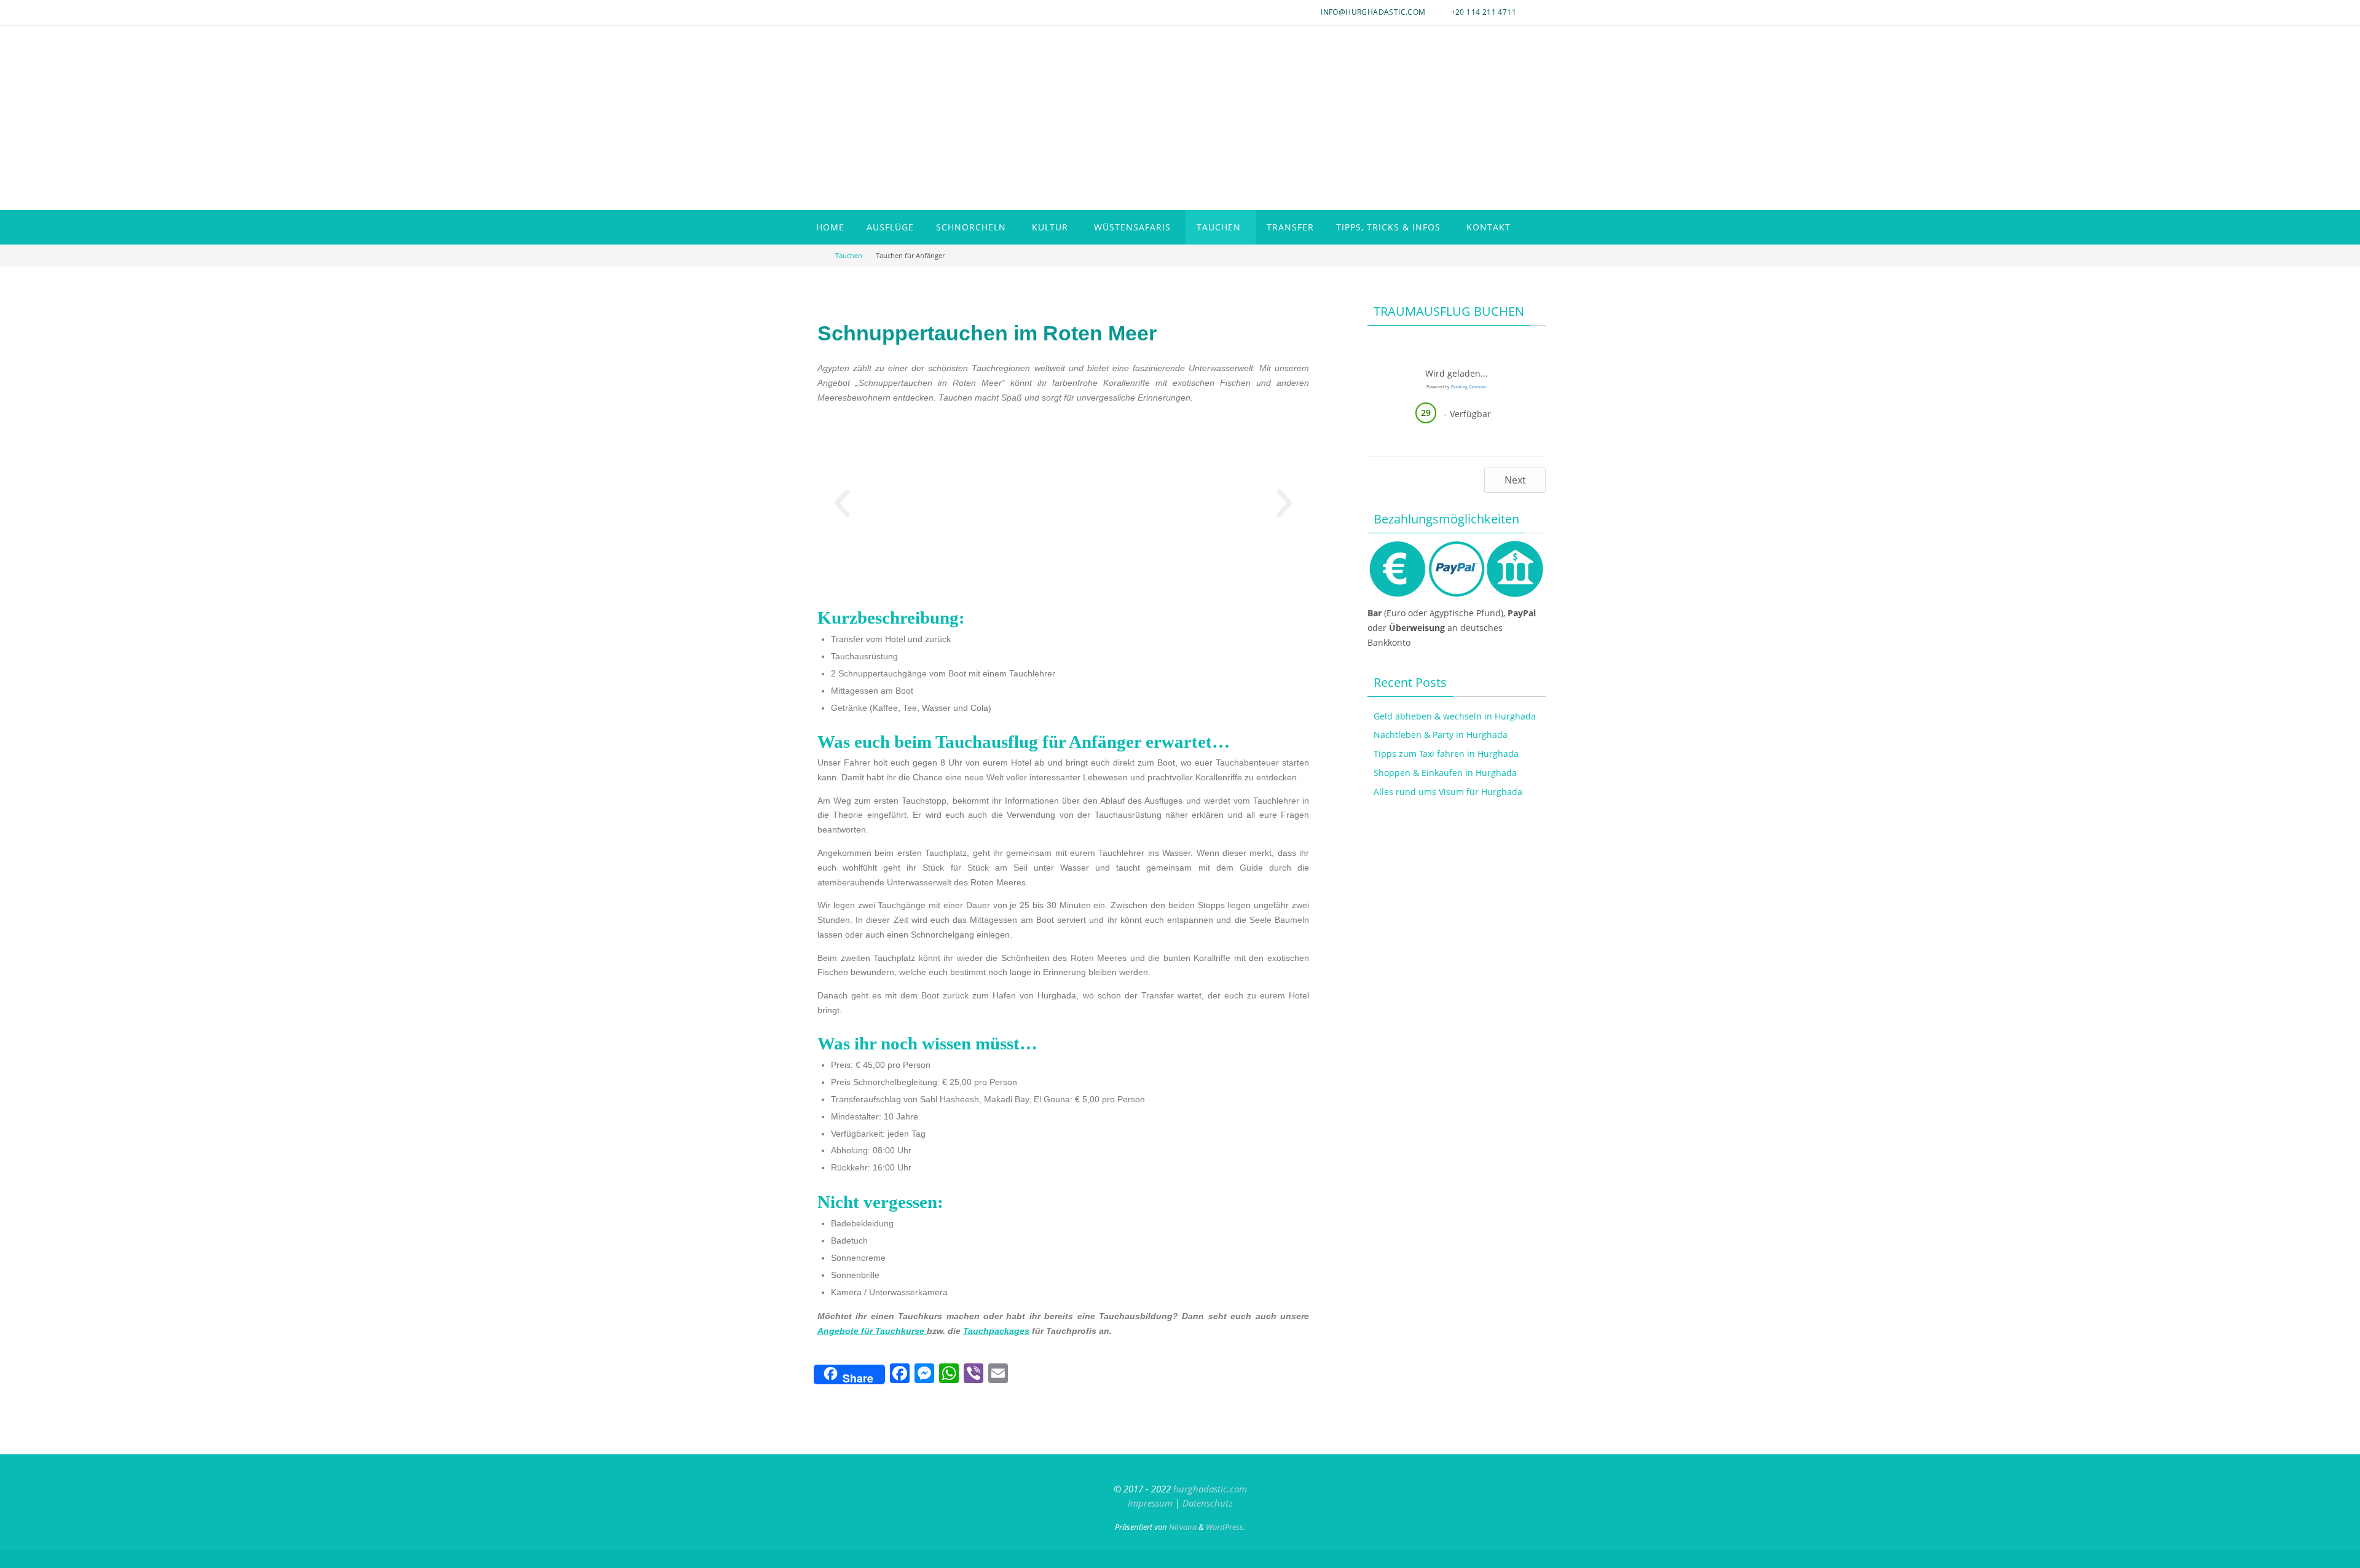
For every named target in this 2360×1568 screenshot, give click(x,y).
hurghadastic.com (1210, 1489)
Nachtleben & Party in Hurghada (1441, 735)
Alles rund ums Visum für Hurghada (1448, 792)
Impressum (1150, 1503)
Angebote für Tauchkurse (872, 1331)
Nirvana (1183, 1527)
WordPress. (1225, 1527)
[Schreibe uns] (813, 6)
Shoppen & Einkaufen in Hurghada (1445, 773)
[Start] (819, 255)
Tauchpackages (996, 1331)
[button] (842, 503)
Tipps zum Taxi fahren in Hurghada (1446, 754)
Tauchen (849, 255)
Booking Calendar (1469, 387)
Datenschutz (1208, 1503)
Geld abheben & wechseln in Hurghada (1455, 716)
